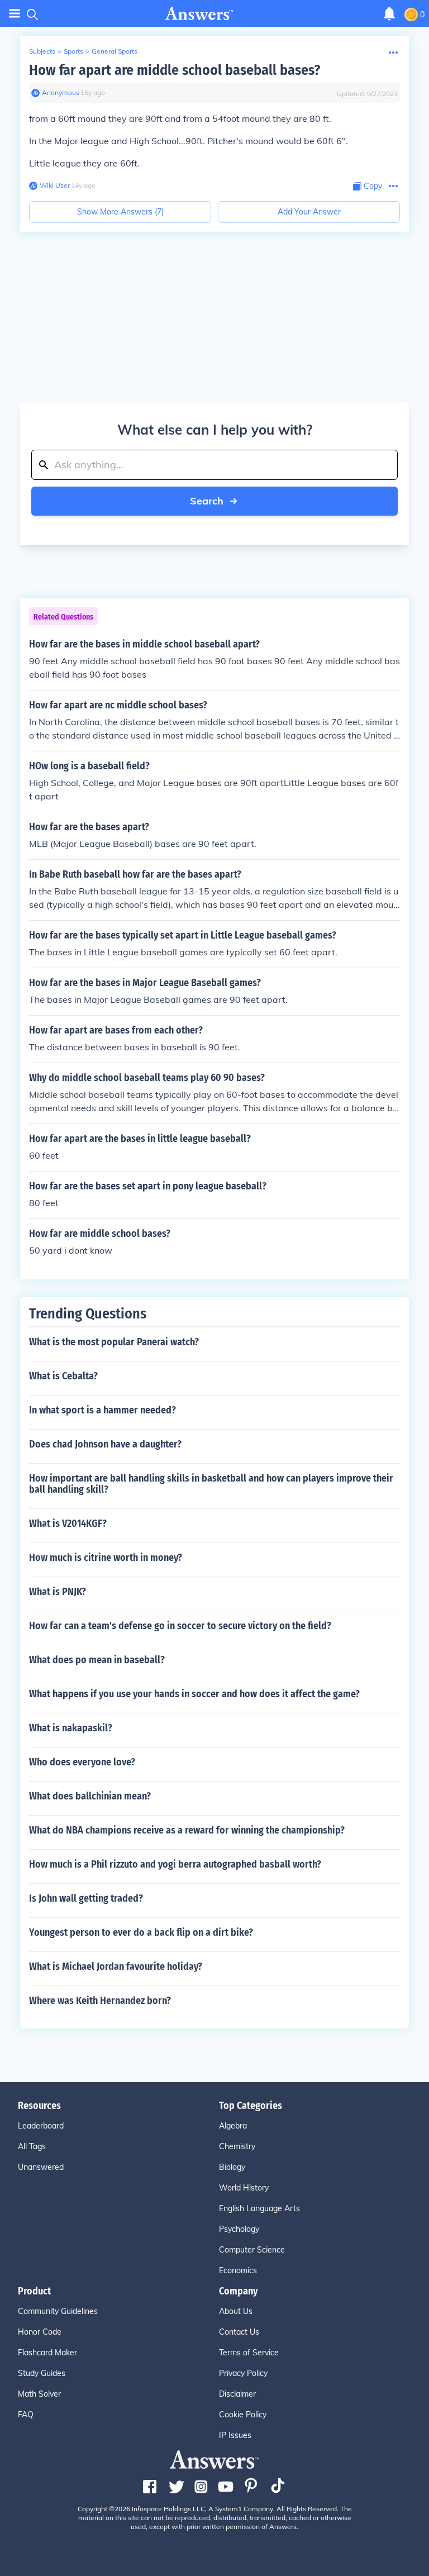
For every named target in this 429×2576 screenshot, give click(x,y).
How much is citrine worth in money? (106, 1558)
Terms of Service (249, 2353)
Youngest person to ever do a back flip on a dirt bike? (141, 1932)
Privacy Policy (243, 2373)
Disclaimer (237, 2394)
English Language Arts (259, 2208)
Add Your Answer (309, 212)
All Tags (32, 2146)
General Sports (115, 51)
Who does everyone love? (82, 1762)
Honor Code (40, 2332)
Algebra (233, 2126)
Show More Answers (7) (120, 212)
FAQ (26, 2415)
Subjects (42, 51)
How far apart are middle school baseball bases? (175, 70)
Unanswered (41, 2167)
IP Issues (235, 2435)
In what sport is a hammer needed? (103, 1410)
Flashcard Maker (47, 2353)
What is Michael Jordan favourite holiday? (116, 1966)
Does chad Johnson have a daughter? (105, 1444)
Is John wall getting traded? (86, 1898)
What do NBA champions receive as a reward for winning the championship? (187, 1830)
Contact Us (239, 2332)
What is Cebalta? (63, 1376)
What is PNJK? (58, 1592)
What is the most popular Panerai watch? (114, 1342)
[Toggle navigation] (15, 14)
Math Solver (39, 2394)
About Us (236, 2311)
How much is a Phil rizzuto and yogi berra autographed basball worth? (175, 1864)
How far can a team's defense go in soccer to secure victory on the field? (180, 1626)
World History (244, 2188)
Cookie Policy (243, 2415)
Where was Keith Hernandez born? (100, 2001)
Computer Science (252, 2250)
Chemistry (237, 2146)
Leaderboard (41, 2126)
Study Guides (42, 2373)
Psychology (239, 2229)
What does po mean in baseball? (97, 1660)
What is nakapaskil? (71, 1728)
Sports (73, 51)
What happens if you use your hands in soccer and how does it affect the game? (194, 1694)
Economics (238, 2270)
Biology (232, 2167)
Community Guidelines (58, 2311)
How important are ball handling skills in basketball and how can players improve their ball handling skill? (211, 1484)
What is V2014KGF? (68, 1523)
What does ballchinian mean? (90, 1796)
